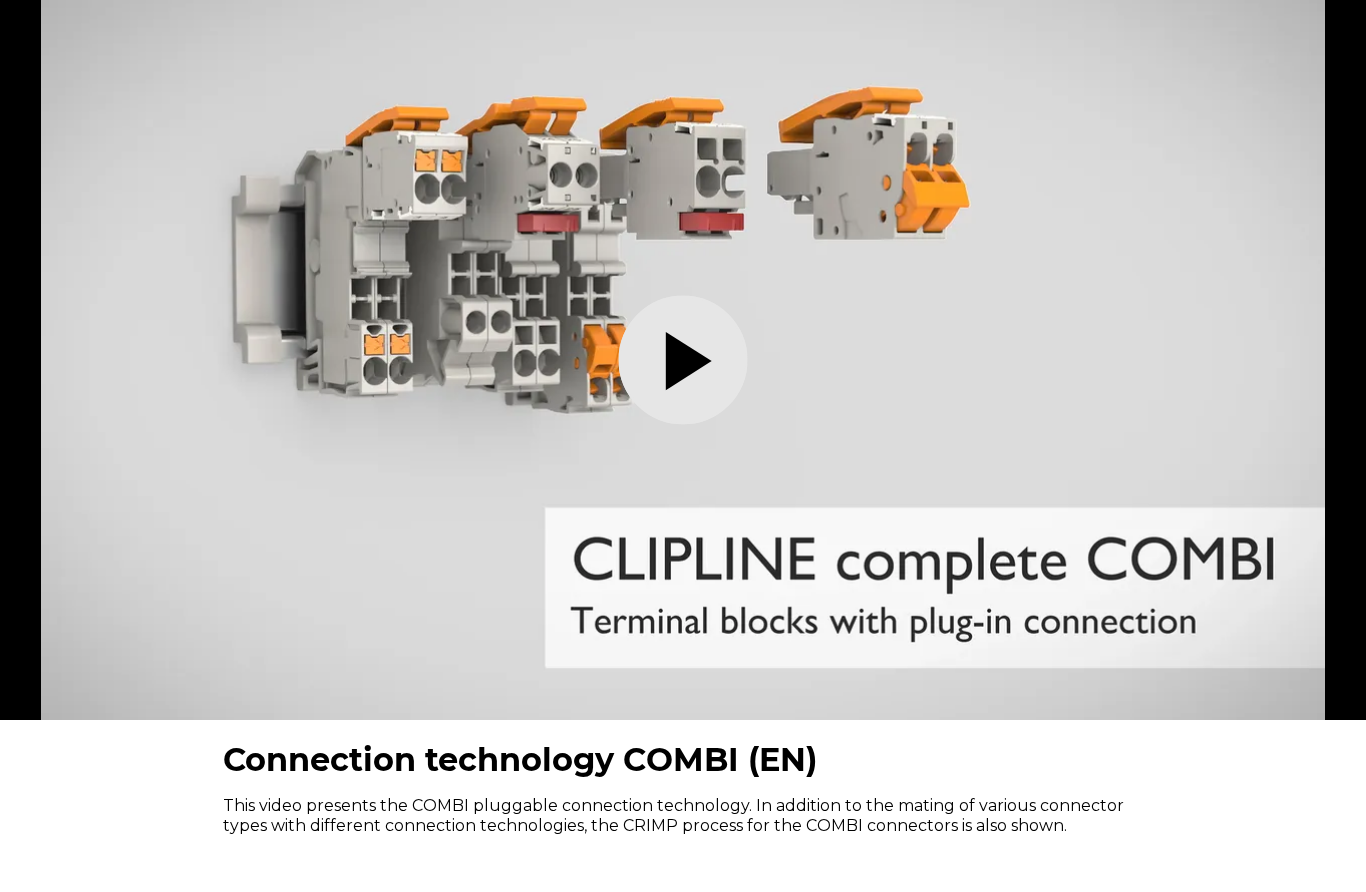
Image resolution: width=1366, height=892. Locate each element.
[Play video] (683, 360)
